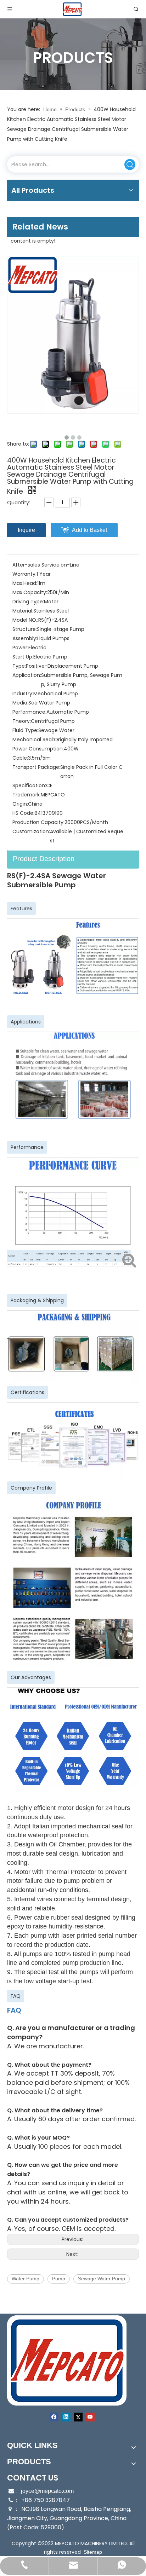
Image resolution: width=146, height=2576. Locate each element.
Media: (20, 703)
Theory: (22, 721)
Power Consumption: (38, 749)
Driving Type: (28, 602)
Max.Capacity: (30, 592)
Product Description (44, 859)
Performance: (29, 712)
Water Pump (26, 2279)
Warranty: (24, 574)
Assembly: (25, 638)
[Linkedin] (66, 2417)
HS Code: (23, 813)
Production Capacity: (38, 822)
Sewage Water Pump (102, 2279)
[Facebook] (54, 2417)
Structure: (25, 629)
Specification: (29, 785)
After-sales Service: (36, 565)
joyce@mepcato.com (47, 2491)
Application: (27, 675)
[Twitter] (78, 2417)
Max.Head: (25, 583)
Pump (59, 2279)
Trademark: (27, 795)
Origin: (20, 804)
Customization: (31, 831)
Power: (20, 648)
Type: (19, 666)
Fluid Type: (25, 730)
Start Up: (23, 657)
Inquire (26, 530)
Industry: (23, 694)
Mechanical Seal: (33, 739)
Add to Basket (89, 530)
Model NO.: (25, 620)
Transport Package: (36, 767)
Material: (23, 611)
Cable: (20, 758)
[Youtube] (90, 2417)
